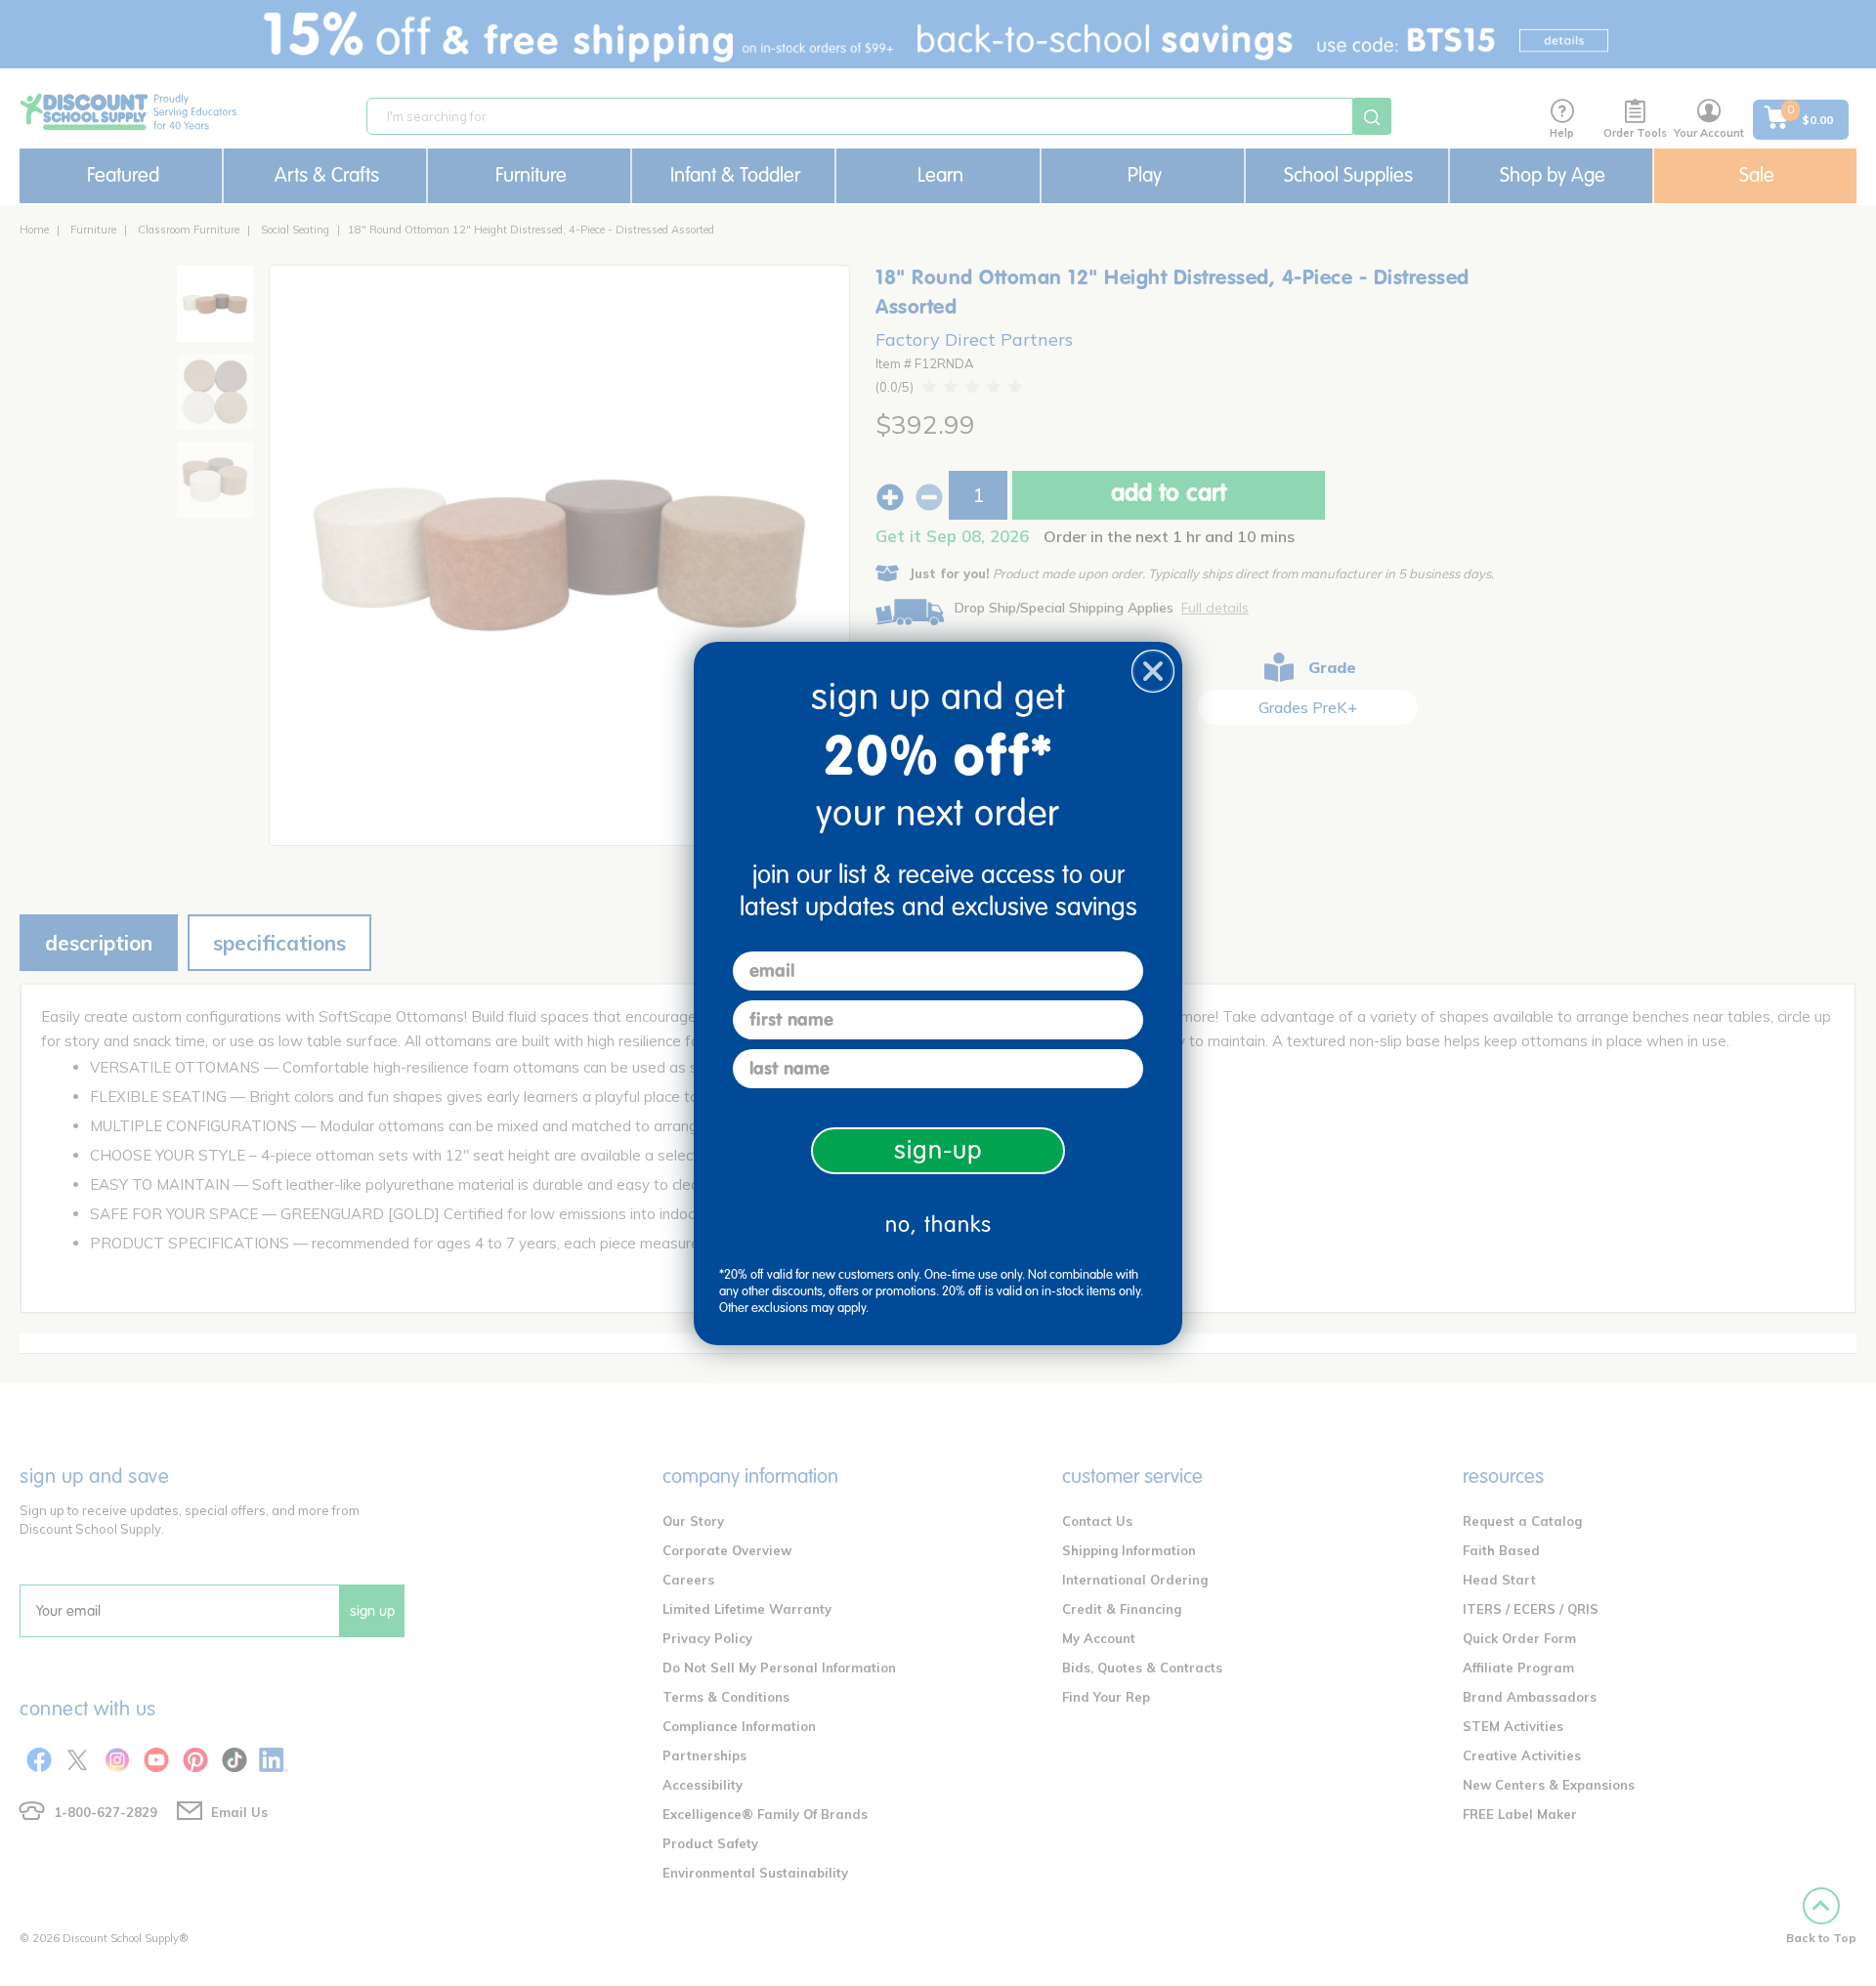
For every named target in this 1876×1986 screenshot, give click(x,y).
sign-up (938, 1150)
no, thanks (938, 1225)
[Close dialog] (1153, 671)
